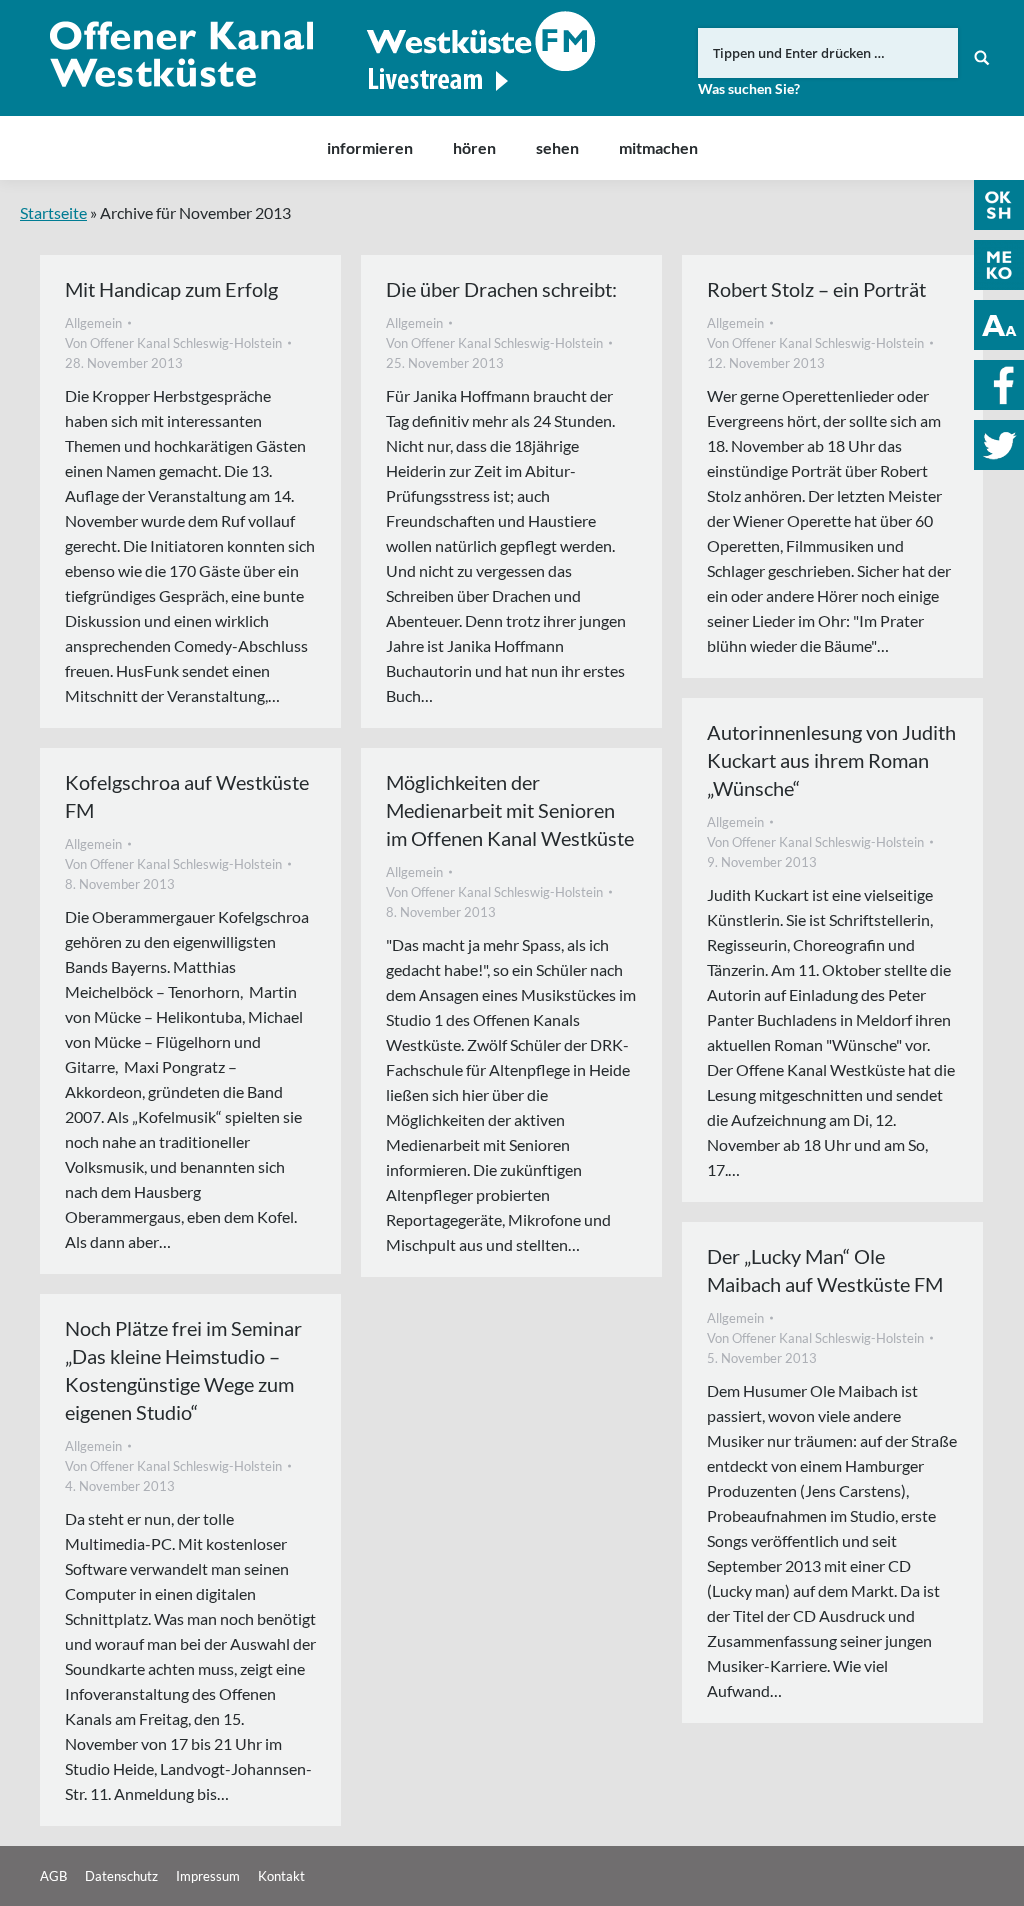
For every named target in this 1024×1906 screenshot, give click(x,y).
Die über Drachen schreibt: (501, 289)
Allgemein (93, 323)
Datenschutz (121, 1876)
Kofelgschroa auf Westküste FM (187, 796)
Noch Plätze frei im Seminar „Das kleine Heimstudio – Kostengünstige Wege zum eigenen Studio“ (183, 1370)
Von (173, 343)
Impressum (208, 1876)
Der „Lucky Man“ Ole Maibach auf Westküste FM (825, 1270)
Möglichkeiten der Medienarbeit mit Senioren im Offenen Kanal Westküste (510, 810)
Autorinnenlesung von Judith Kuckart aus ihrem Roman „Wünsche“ (831, 760)
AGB (53, 1876)
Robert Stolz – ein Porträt (816, 289)
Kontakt (281, 1876)
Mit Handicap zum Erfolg (171, 289)
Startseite (53, 212)
